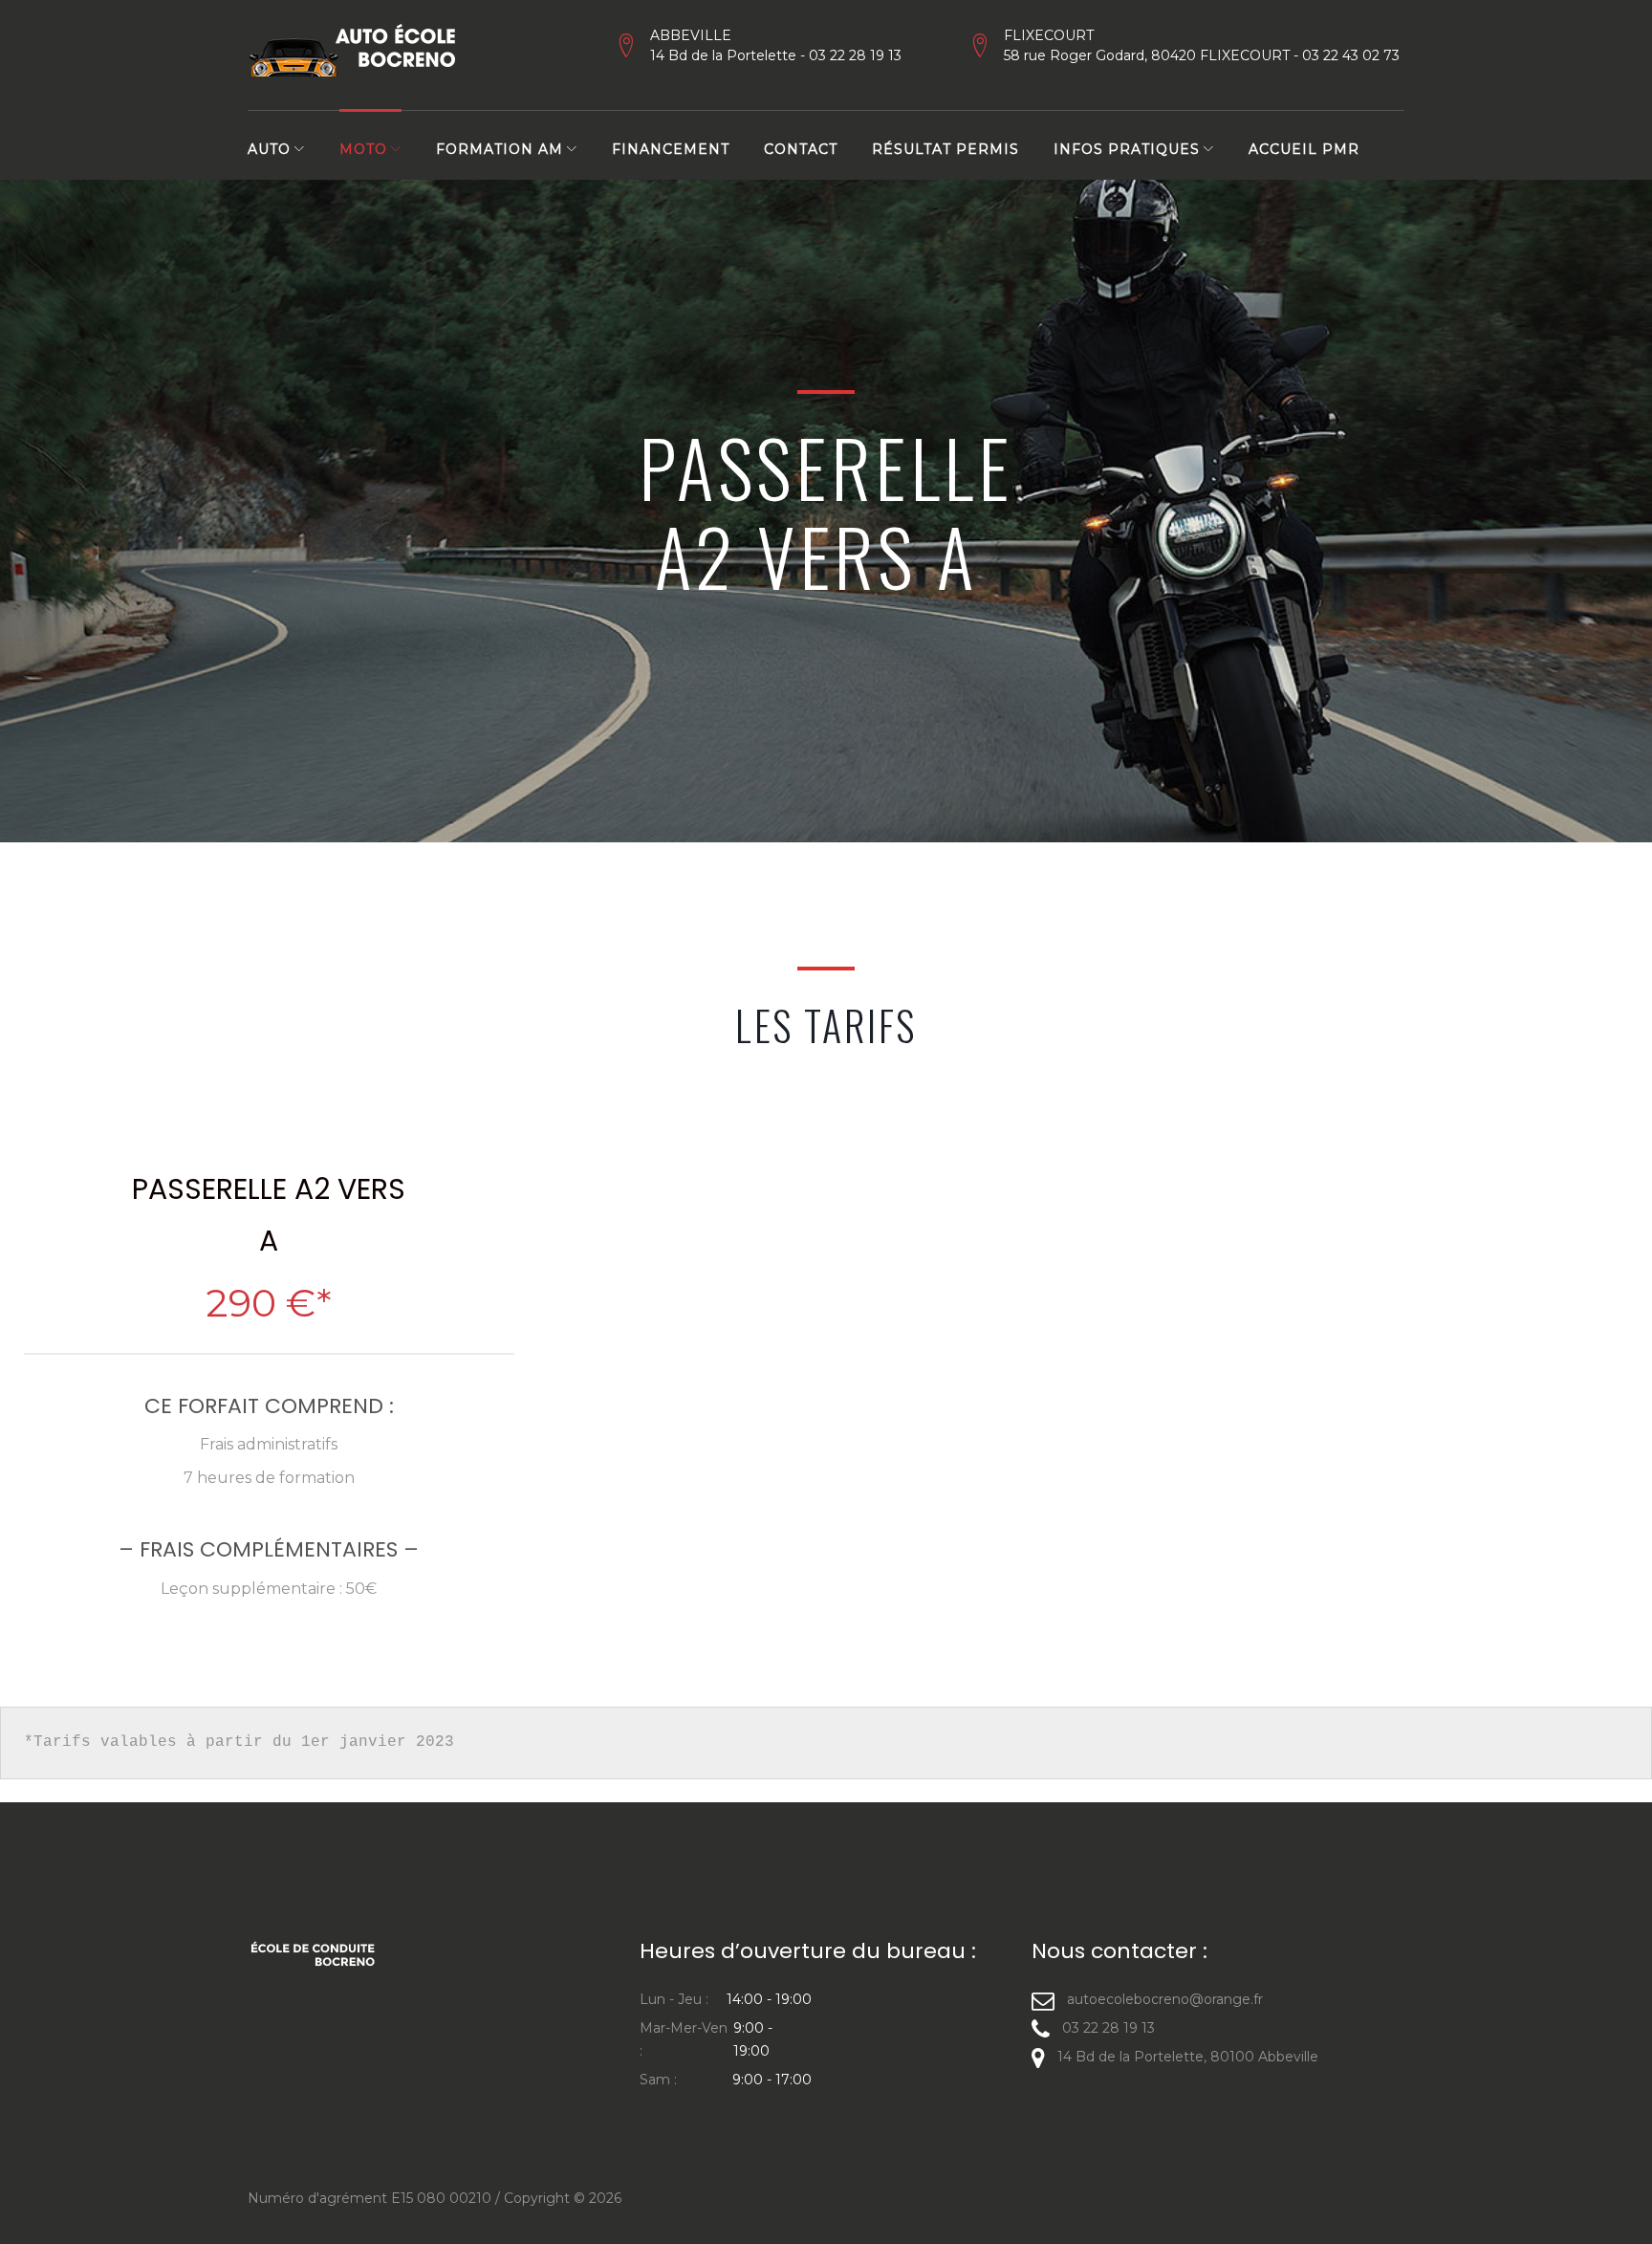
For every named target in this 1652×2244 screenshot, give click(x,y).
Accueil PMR (1304, 149)
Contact (801, 149)
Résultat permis (946, 149)
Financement (671, 149)
